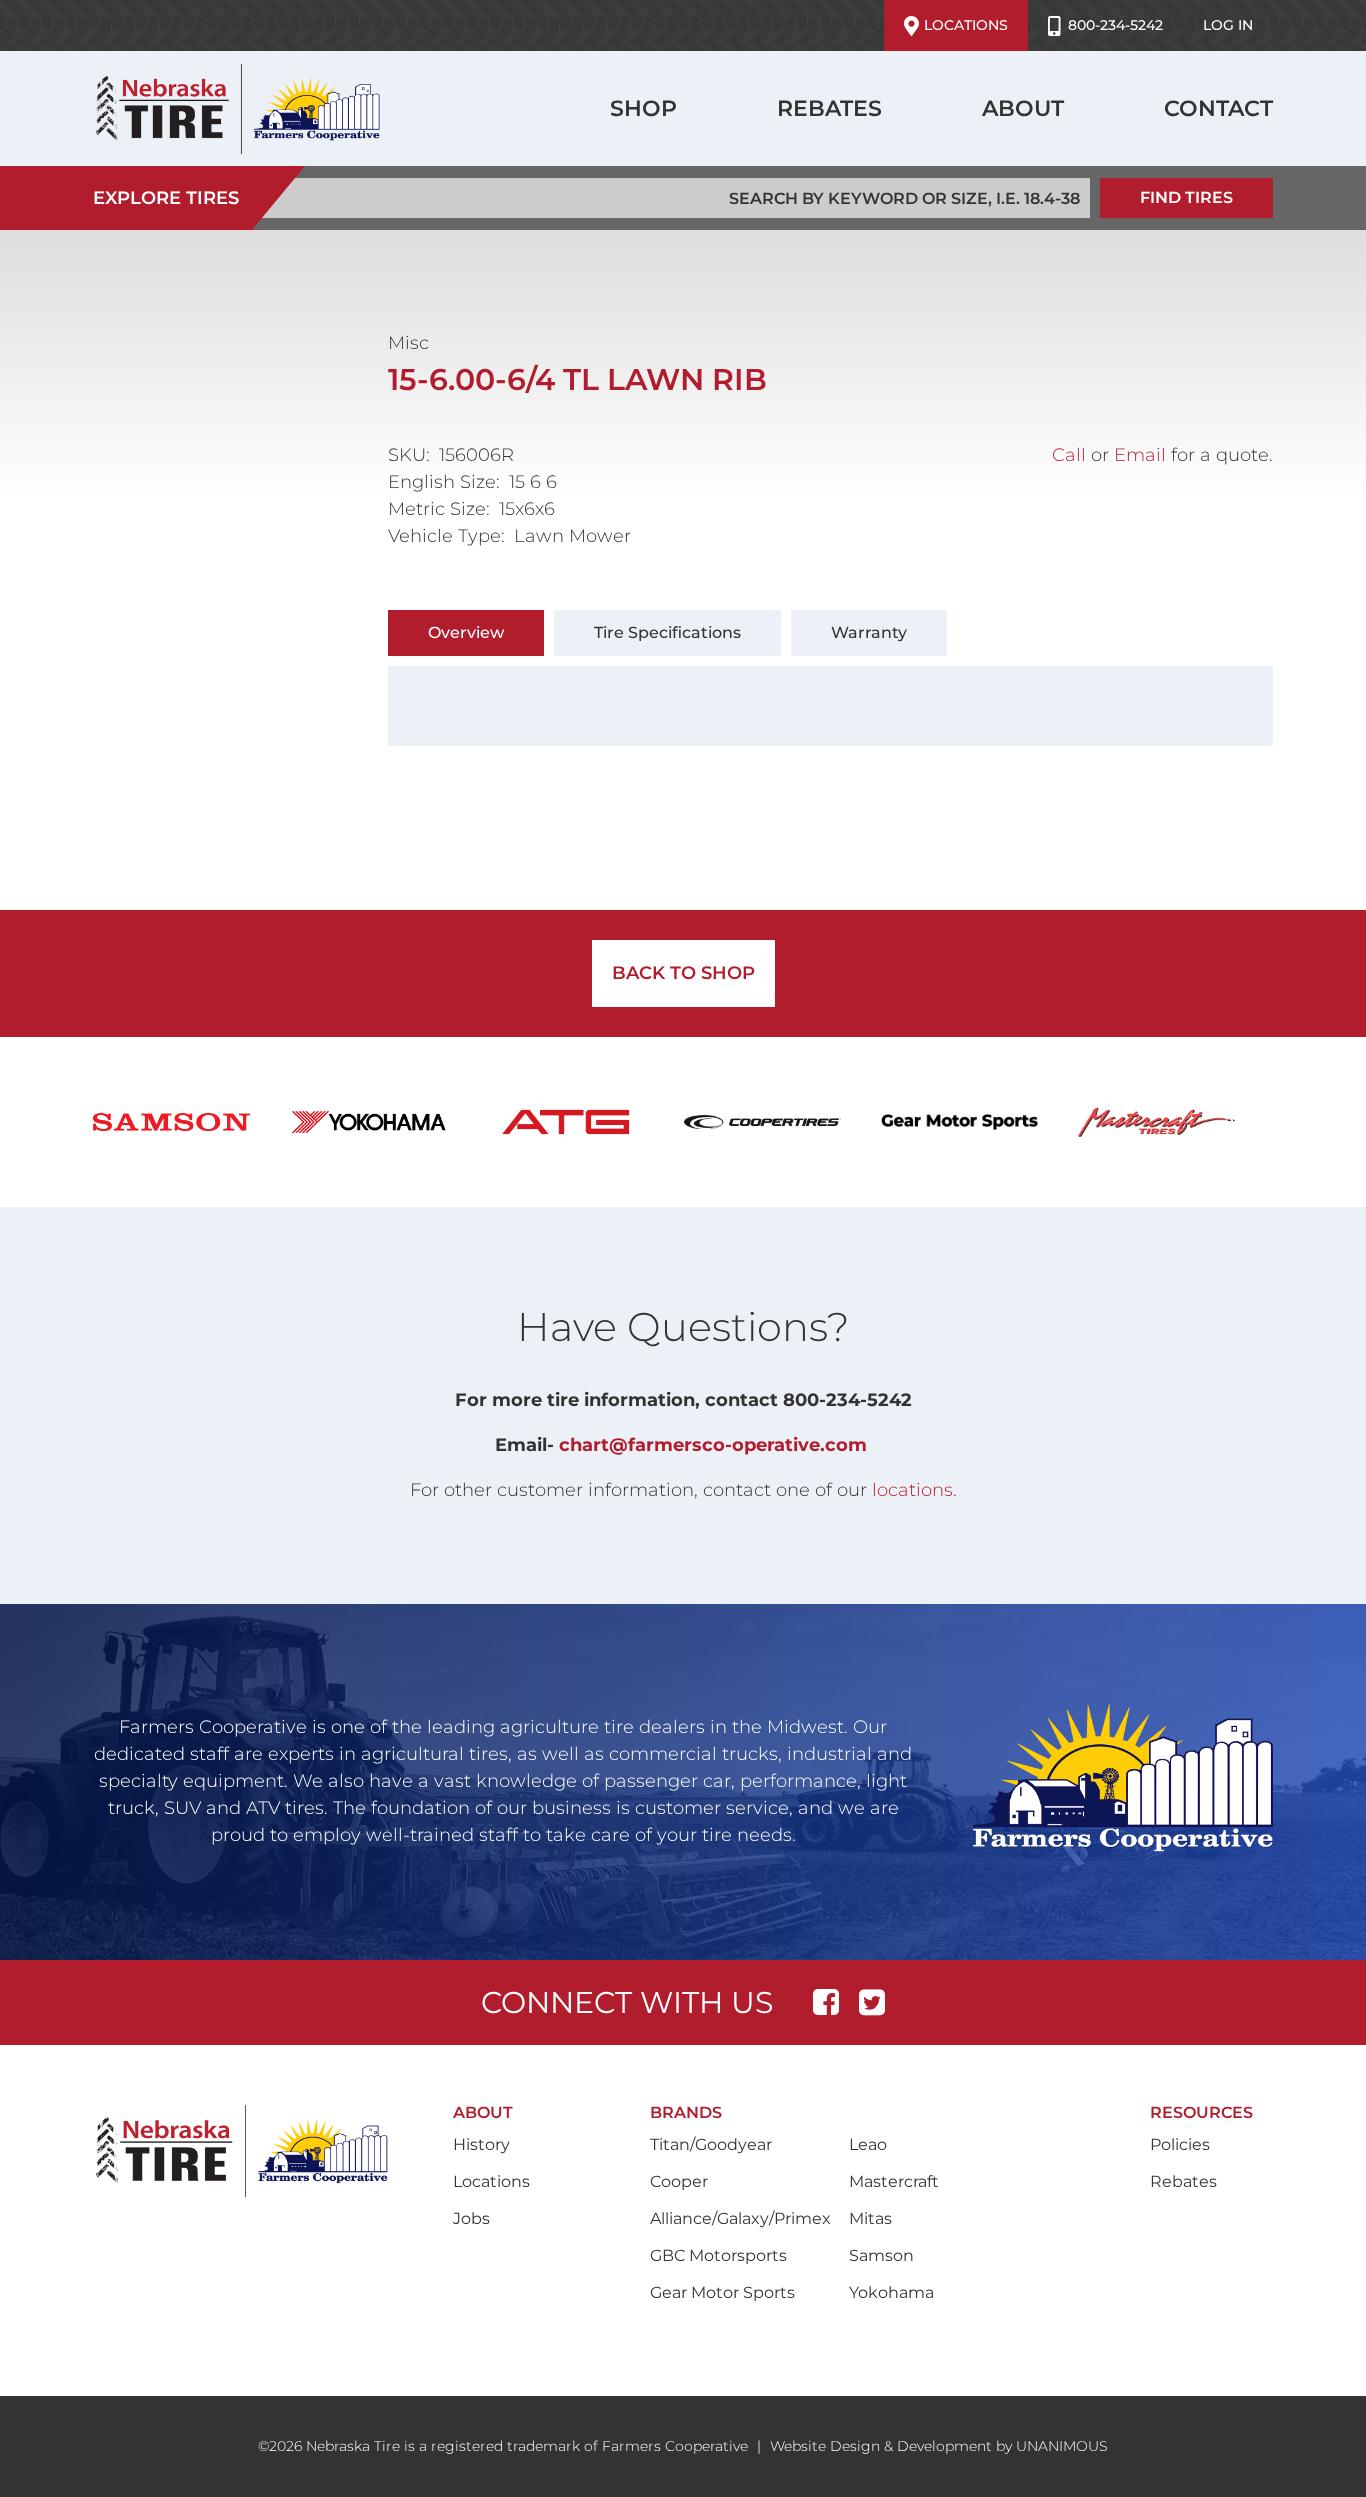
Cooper (679, 2181)
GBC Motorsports (718, 2255)
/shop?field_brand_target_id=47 (191, 1122)
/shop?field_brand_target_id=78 (585, 1122)
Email (1140, 455)
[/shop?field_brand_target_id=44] (979, 1122)
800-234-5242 (1115, 25)
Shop (643, 108)
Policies (1180, 2144)
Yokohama (891, 2292)
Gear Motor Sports (722, 2292)
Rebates (829, 108)
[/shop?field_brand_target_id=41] (782, 1122)
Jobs (471, 2218)
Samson (881, 2255)
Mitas (870, 2218)
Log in (1228, 25)
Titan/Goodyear (711, 2144)
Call (1069, 455)
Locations (966, 25)
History (481, 2144)
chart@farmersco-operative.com (713, 1445)
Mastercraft (894, 2181)
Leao (868, 2144)
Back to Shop (683, 973)
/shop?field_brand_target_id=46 (1176, 1122)
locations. (914, 1490)
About (1023, 108)
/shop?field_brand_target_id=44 (979, 1122)
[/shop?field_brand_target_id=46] (1176, 1122)
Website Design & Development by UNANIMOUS (939, 2446)
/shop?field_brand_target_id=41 (782, 1122)
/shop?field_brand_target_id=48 (388, 1122)
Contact (1218, 108)
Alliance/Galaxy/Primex (740, 2218)
